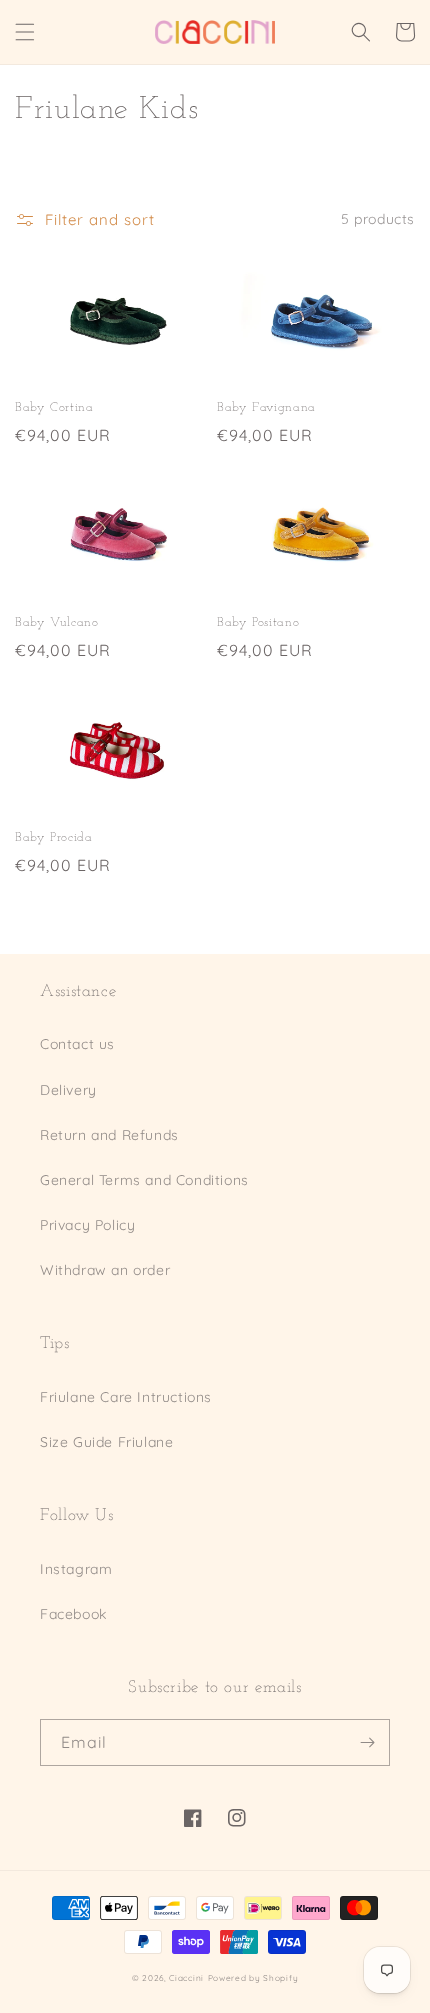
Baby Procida (54, 838)
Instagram (76, 1569)
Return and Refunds (109, 1135)
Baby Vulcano (57, 623)
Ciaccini (186, 1978)
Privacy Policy (87, 1225)
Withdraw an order (105, 1270)
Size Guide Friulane (106, 1442)
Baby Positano (258, 623)
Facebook (73, 1614)
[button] (25, 32)
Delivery (68, 1090)
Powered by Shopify (253, 1978)
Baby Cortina (54, 408)
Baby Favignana (266, 408)
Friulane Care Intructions (126, 1397)
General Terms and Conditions (144, 1180)
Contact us (77, 1044)
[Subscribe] (367, 1742)
